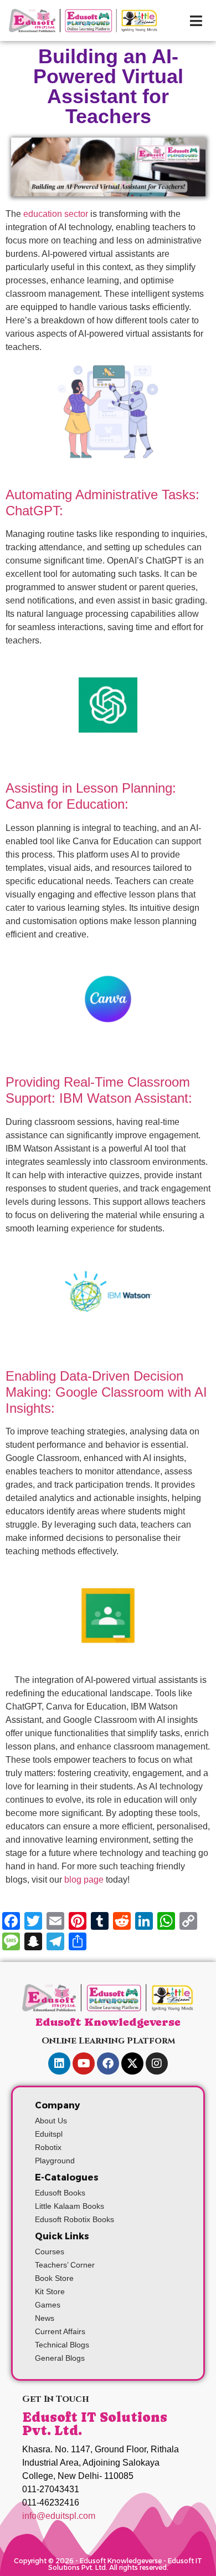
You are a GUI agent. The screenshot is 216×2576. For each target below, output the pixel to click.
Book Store (54, 2278)
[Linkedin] (59, 2063)
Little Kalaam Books (70, 2206)
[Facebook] (108, 2063)
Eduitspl (49, 2134)
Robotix (48, 2147)
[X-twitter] (132, 2063)
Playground (55, 2161)
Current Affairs (60, 2331)
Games (48, 2305)
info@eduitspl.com (59, 2516)
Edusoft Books (60, 2193)
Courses (50, 2252)
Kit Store (50, 2291)
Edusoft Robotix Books (74, 2219)
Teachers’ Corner (65, 2265)
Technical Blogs (62, 2345)
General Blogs (60, 2358)
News (45, 2318)
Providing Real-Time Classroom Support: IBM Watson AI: (99, 1090)
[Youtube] (84, 2063)
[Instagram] (157, 2063)
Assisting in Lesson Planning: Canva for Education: (91, 796)
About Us (51, 2121)
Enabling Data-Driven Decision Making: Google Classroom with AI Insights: (106, 1392)
